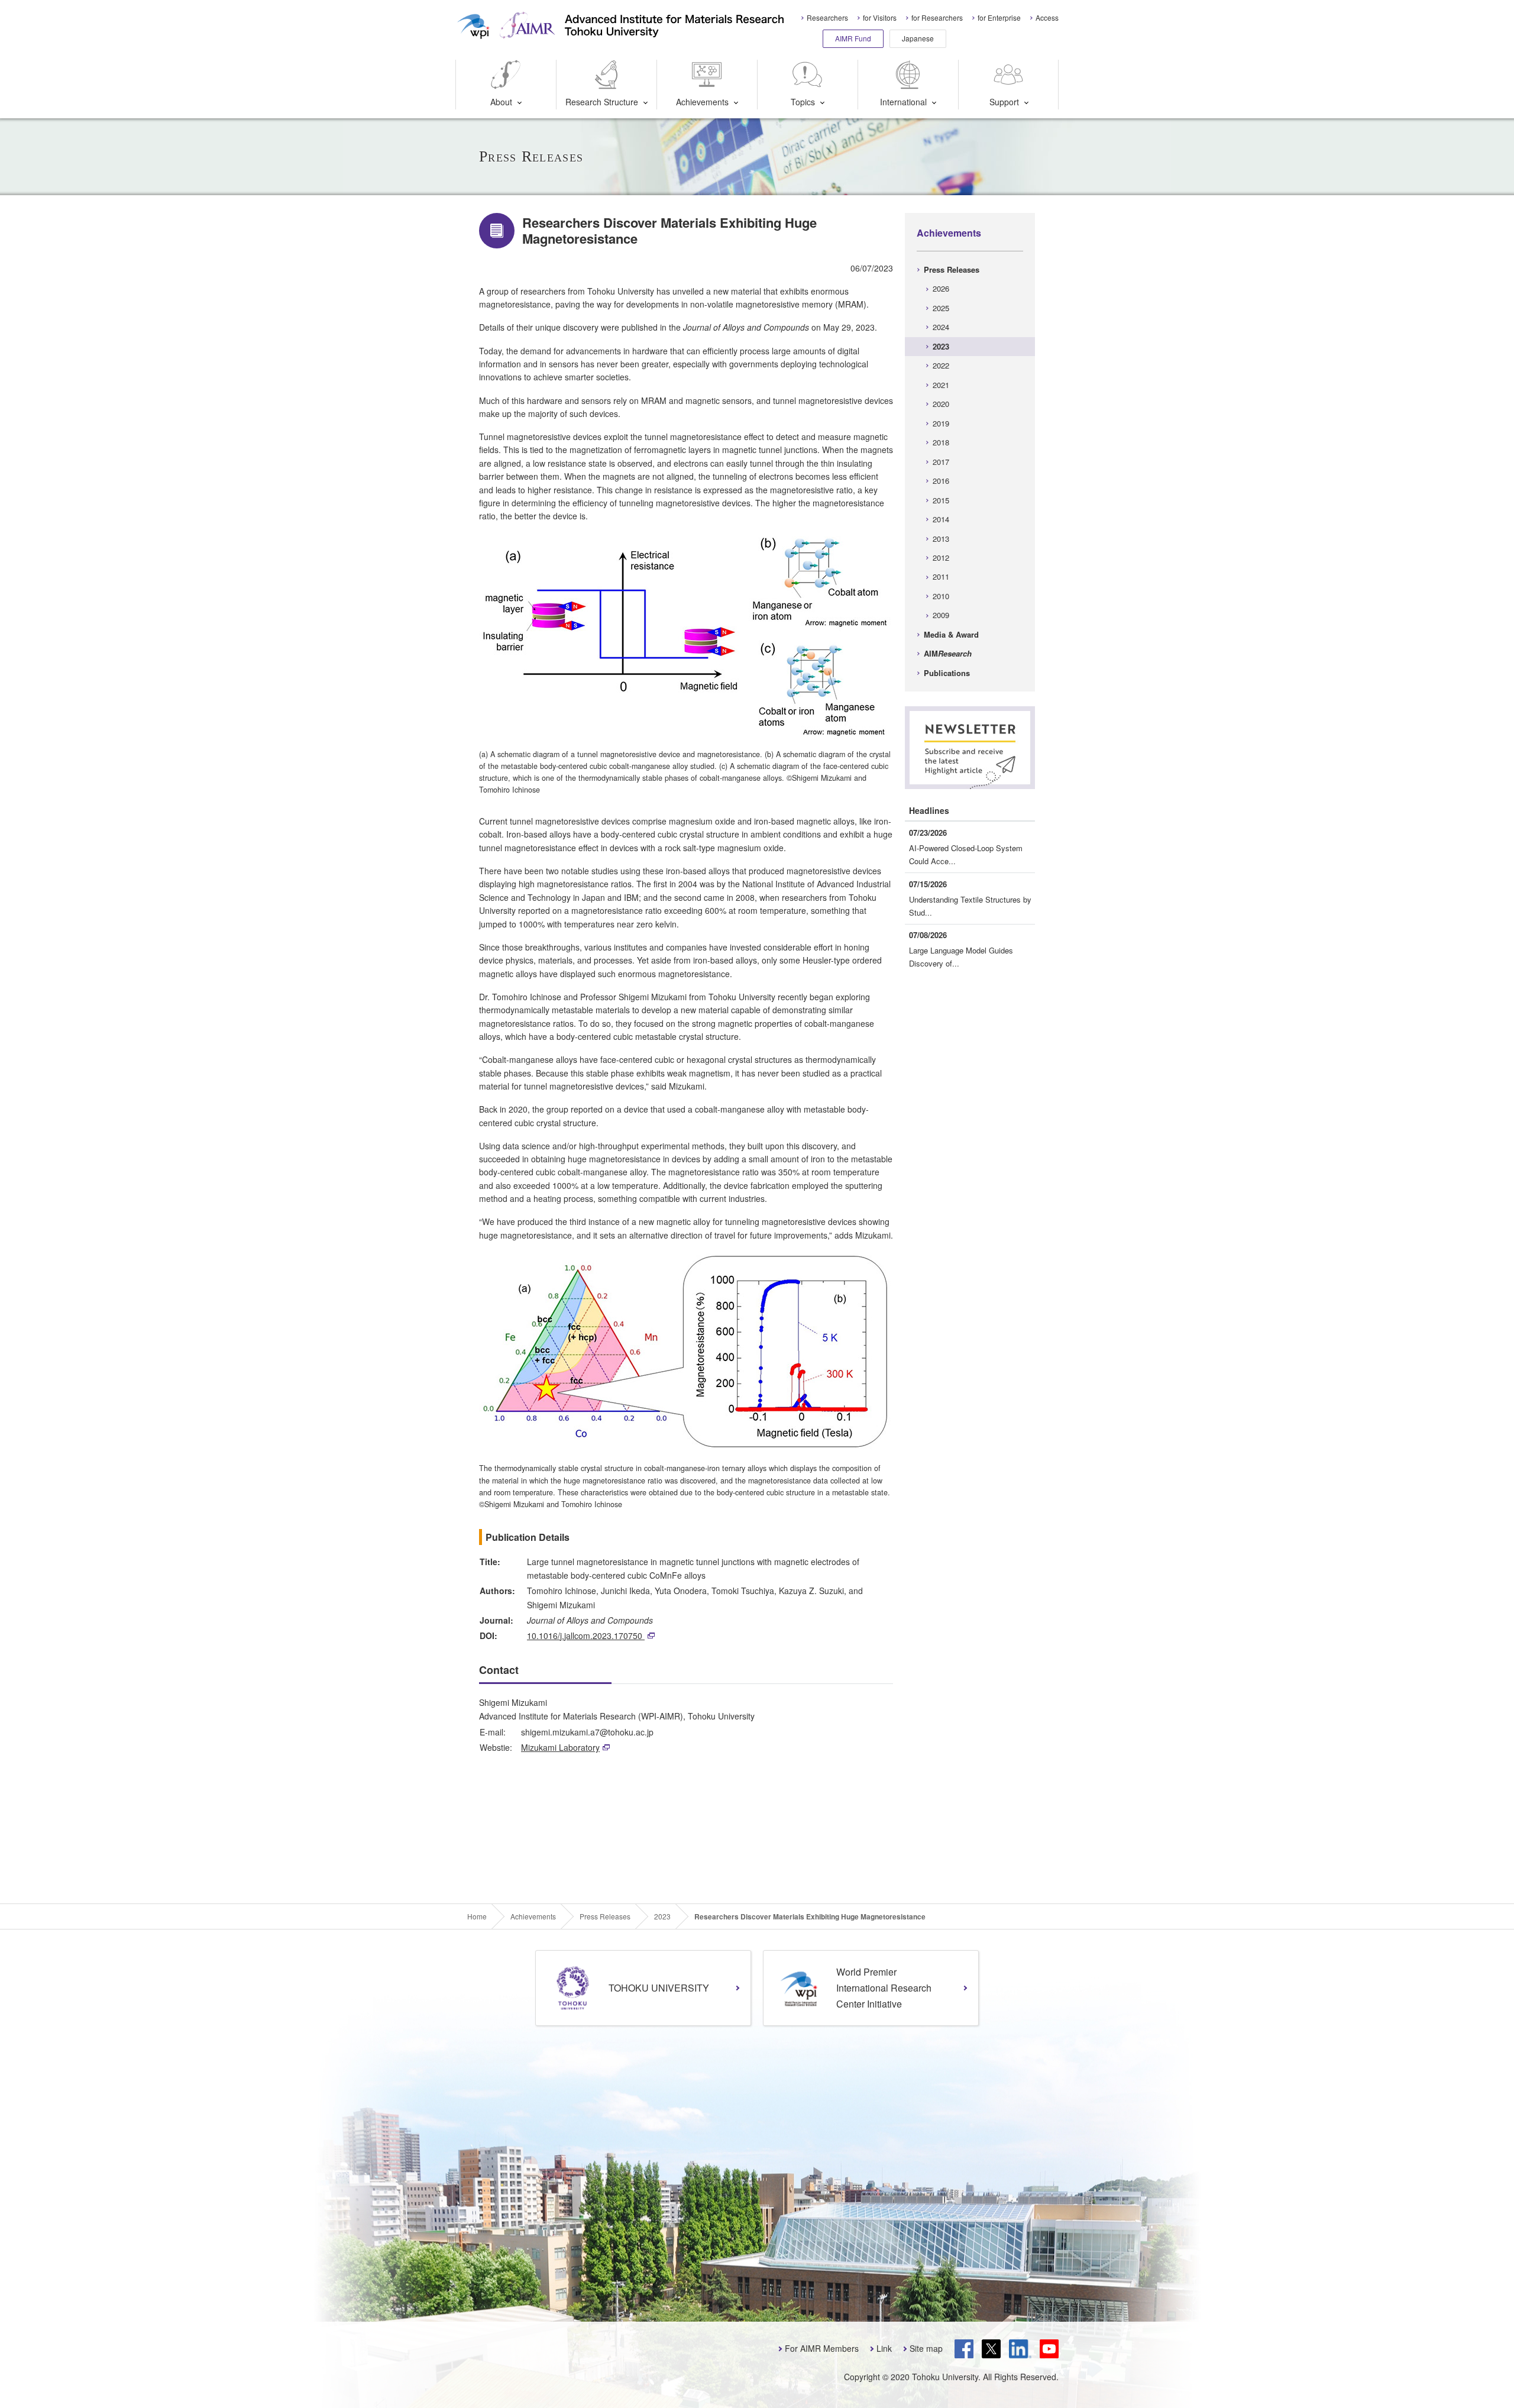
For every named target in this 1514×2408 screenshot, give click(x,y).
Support (1004, 102)
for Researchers (937, 17)
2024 (941, 327)
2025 (941, 308)
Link (884, 2348)
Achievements (702, 102)
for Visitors (880, 17)
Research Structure (602, 102)
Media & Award (951, 634)
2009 (941, 615)
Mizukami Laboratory (560, 1747)
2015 (941, 500)
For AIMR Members (822, 2348)
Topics (803, 102)
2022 (941, 365)
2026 (941, 288)
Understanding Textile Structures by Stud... (970, 906)
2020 (941, 404)
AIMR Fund (853, 38)
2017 (941, 462)
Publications (947, 673)
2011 (941, 576)
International (903, 102)
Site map (926, 2348)
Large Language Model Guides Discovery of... (961, 957)
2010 (941, 596)
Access (1047, 17)
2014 (941, 519)
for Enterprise (999, 17)
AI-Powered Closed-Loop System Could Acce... (966, 854)
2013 (941, 539)
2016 (941, 481)
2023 (941, 346)
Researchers (827, 17)
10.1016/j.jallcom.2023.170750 (586, 1635)
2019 (941, 423)
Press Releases (952, 269)
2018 (941, 442)
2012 (941, 557)
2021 (941, 385)
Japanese (918, 38)
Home (477, 1916)
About (501, 102)
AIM (948, 653)
